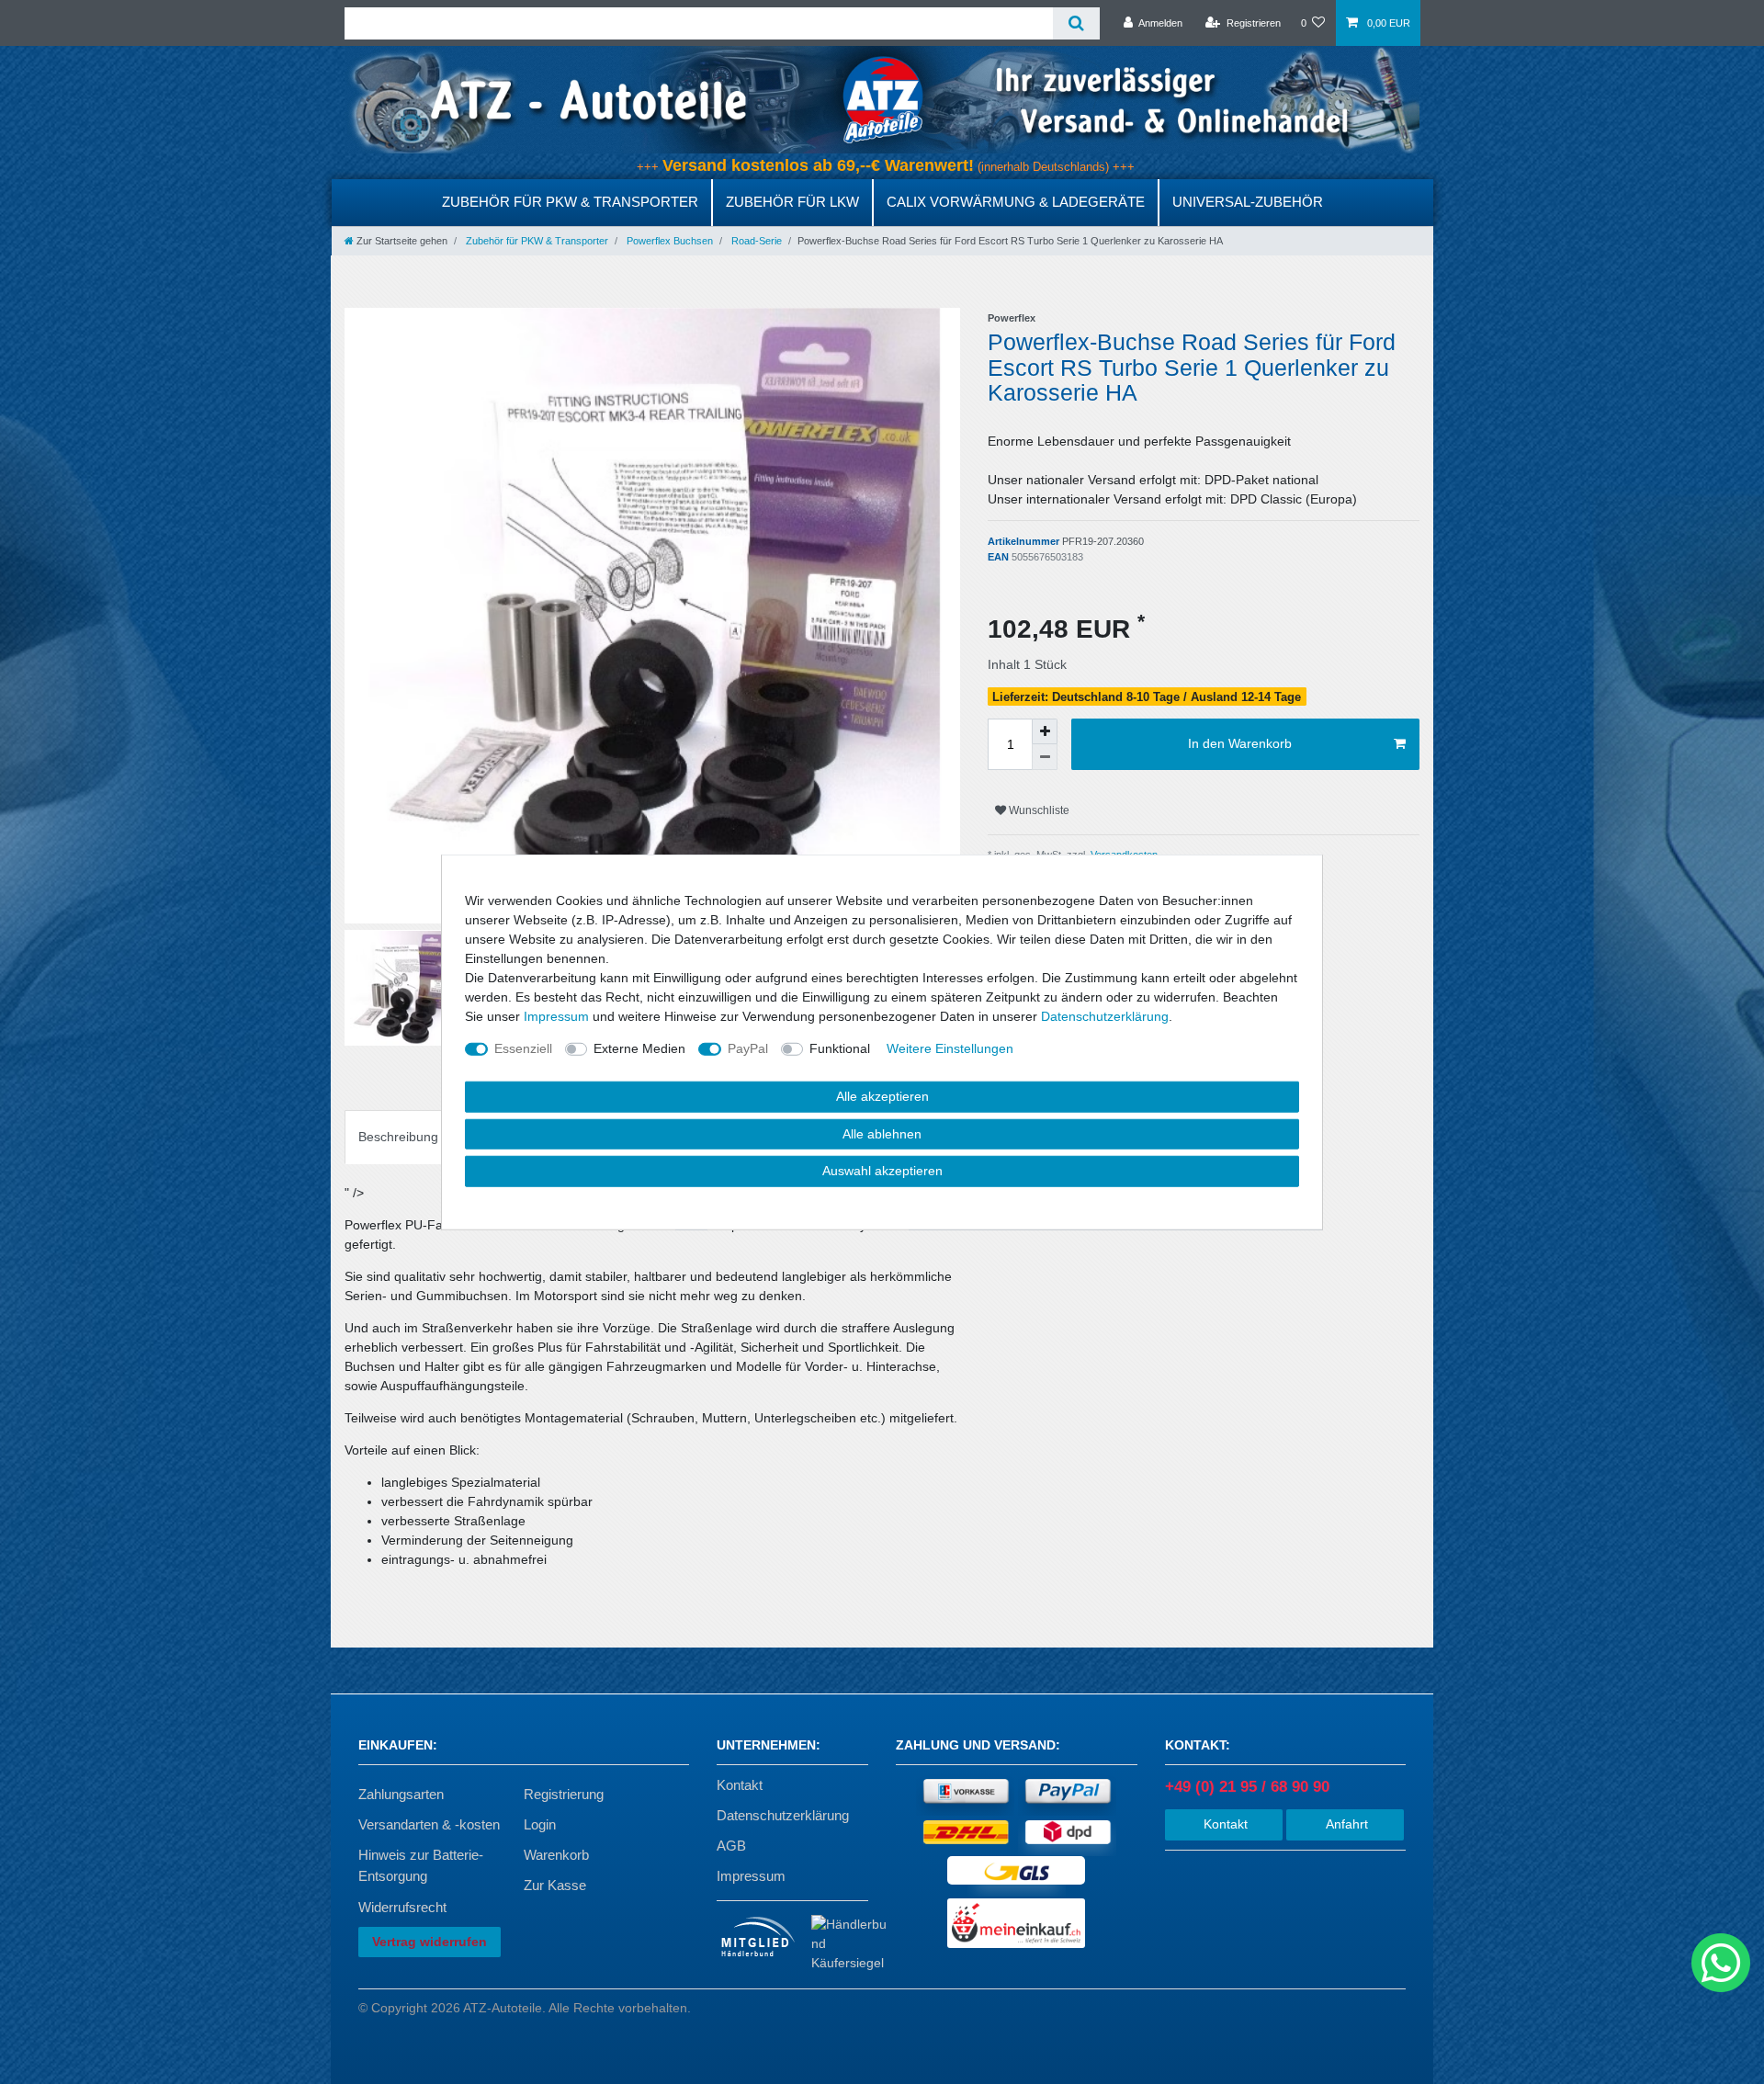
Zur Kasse (555, 1885)
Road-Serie (755, 241)
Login (540, 1824)
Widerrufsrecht (402, 1907)
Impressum (751, 1876)
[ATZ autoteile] (882, 99)
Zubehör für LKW (792, 202)
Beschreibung (398, 1137)
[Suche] (1076, 23)
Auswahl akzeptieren (882, 1171)
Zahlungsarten (401, 1794)
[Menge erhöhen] (1045, 731)
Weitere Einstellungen (950, 1048)
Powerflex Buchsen (668, 241)
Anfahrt (1345, 1824)
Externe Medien (639, 1048)
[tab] (398, 1137)
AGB (731, 1846)
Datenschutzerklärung (783, 1815)
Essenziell (523, 1048)
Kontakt (740, 1785)
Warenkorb (556, 1855)
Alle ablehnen (882, 1133)
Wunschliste (1038, 810)
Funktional (840, 1048)
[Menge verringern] (1045, 757)
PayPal (748, 1048)
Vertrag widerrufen (430, 1942)
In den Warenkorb (1240, 743)
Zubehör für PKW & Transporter (570, 202)
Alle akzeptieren (882, 1096)
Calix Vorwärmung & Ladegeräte (1016, 202)
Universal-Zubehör (1248, 202)
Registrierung (564, 1794)
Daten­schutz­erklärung (1105, 1016)
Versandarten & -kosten (429, 1824)
